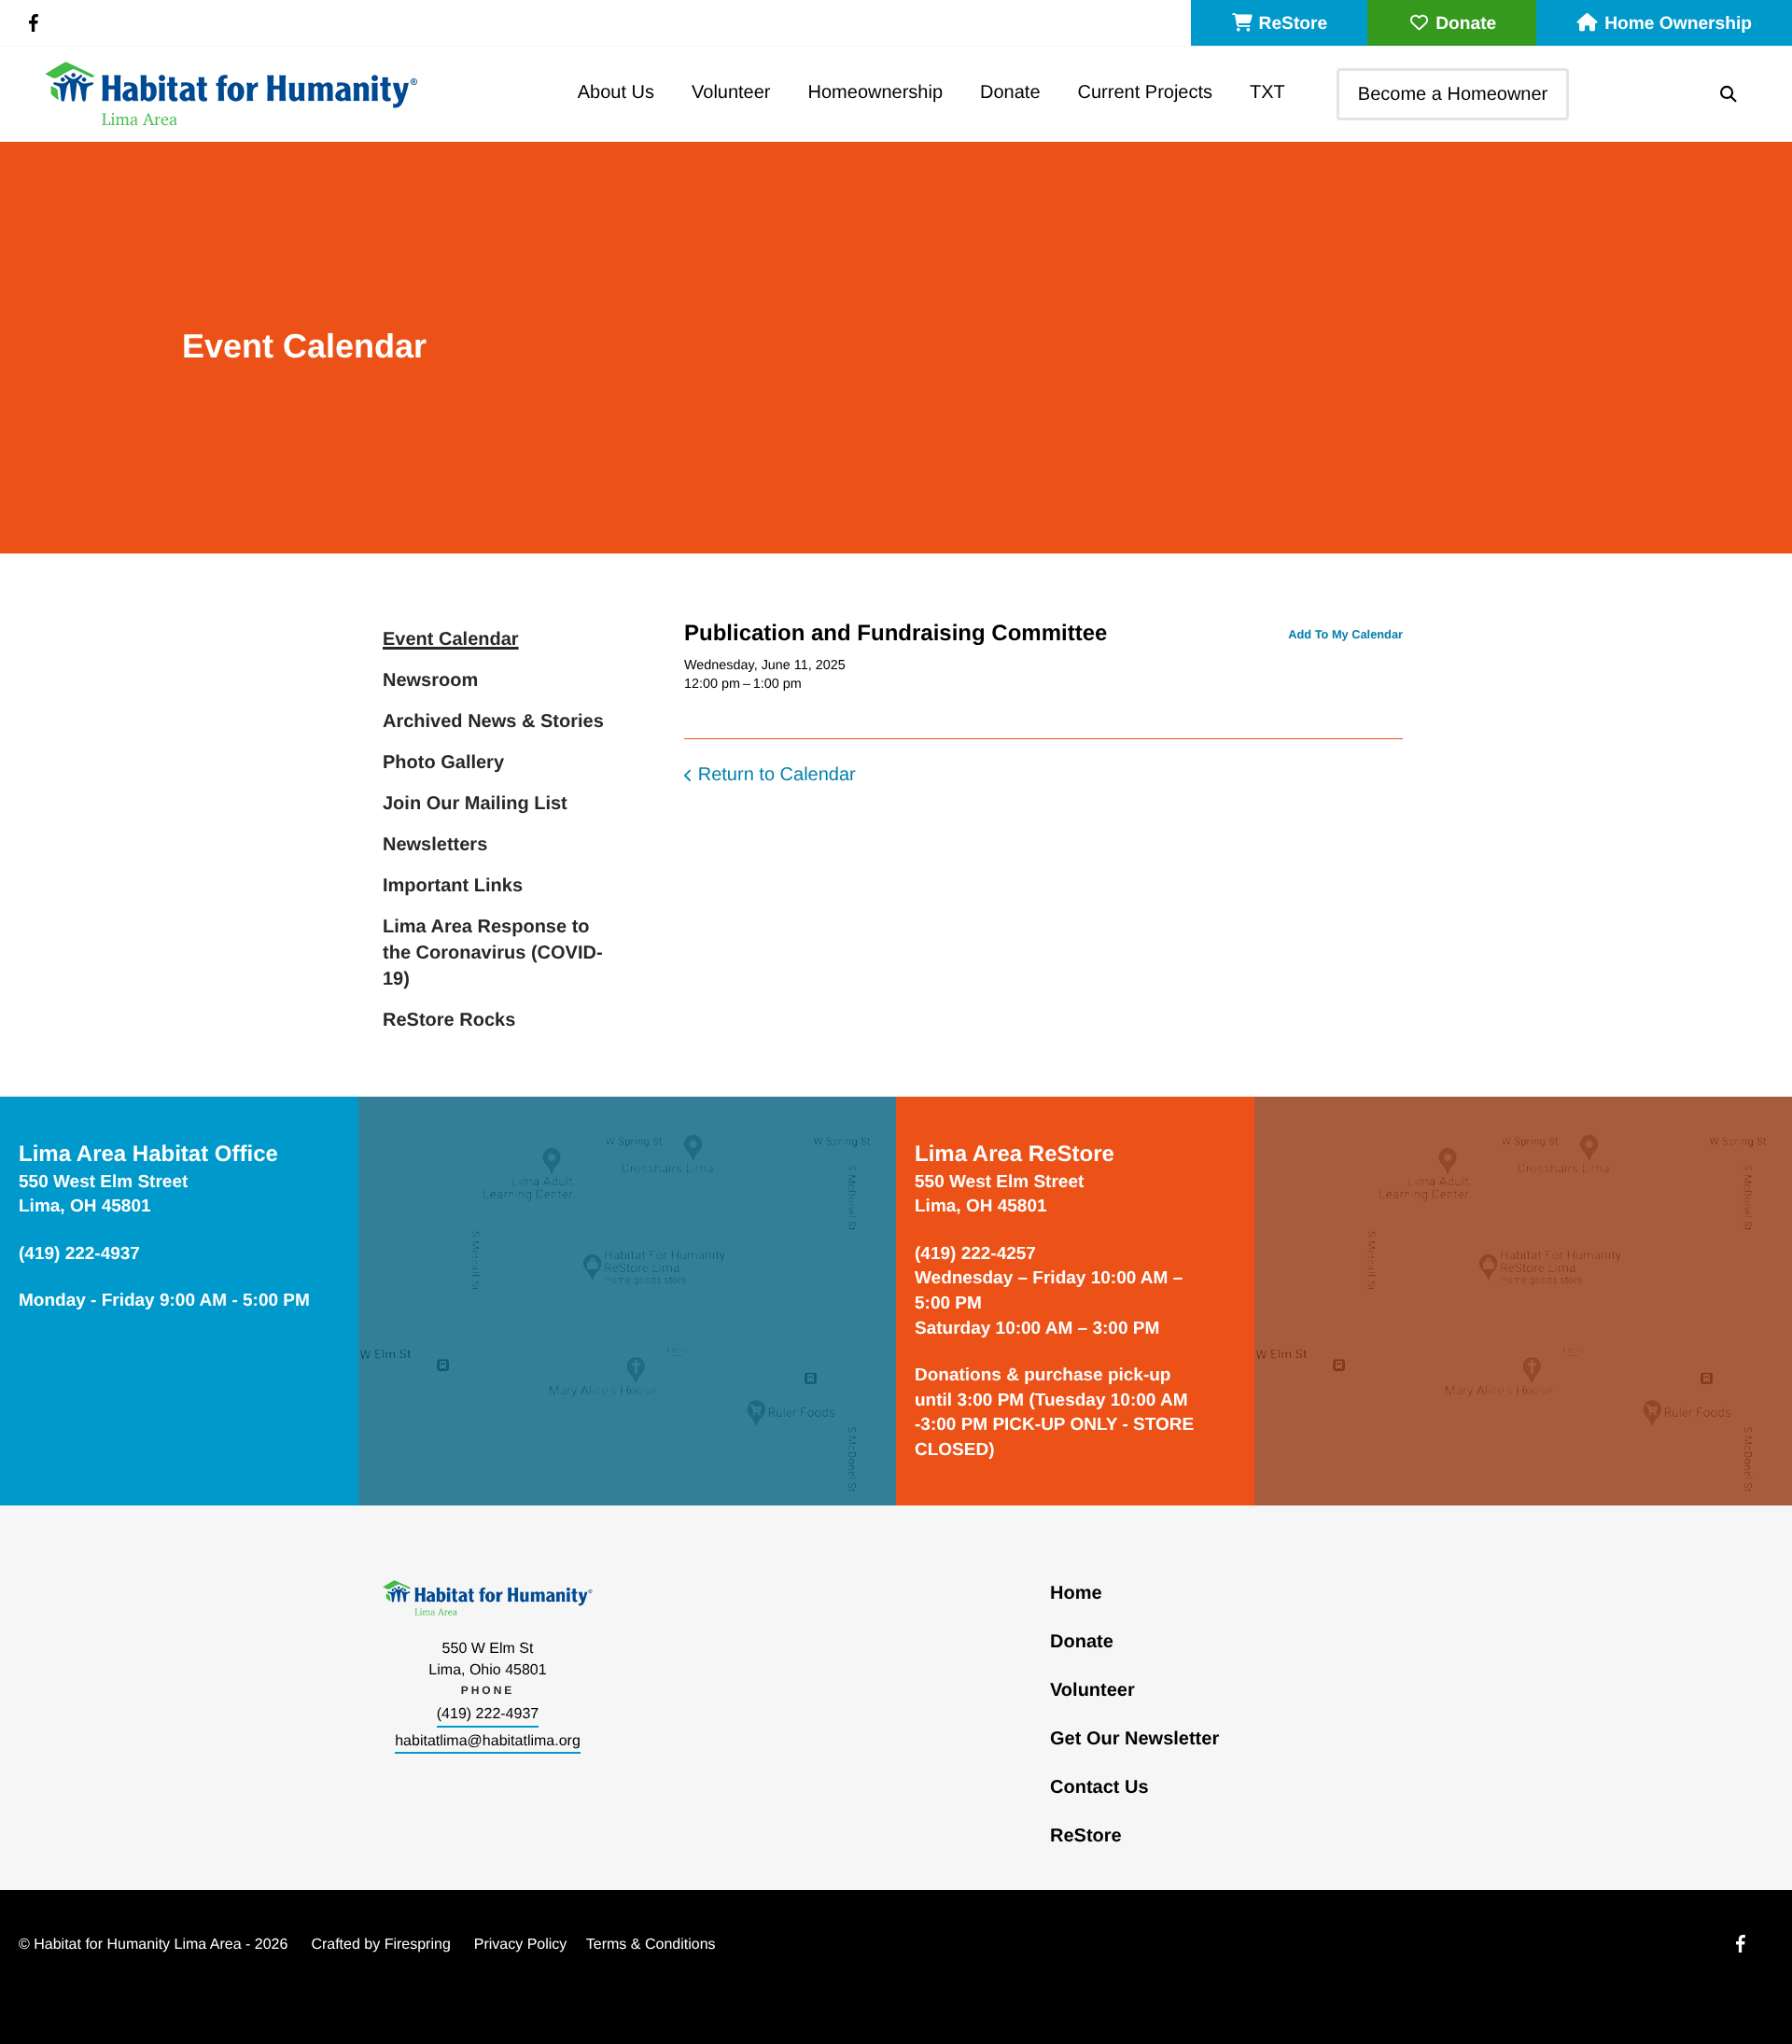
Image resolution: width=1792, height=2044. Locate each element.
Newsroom (430, 680)
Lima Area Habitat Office (148, 1154)
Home (1076, 1593)
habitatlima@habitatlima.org (488, 1741)
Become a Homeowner (1453, 94)
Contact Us (1099, 1787)
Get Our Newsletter (1134, 1739)
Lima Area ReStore (1015, 1154)
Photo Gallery (443, 763)
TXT (1267, 92)
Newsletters (435, 845)
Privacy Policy (521, 1945)
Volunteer (731, 92)
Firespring (418, 1945)
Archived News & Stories (493, 721)
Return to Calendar (777, 775)
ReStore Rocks (449, 1020)
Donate (1466, 24)
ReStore (1294, 24)
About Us (616, 92)
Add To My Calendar (1345, 634)
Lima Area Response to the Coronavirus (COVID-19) (493, 953)
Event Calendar (451, 639)
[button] (1729, 94)
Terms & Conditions (651, 1945)
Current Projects (1146, 92)
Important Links (453, 886)
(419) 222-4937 (488, 1714)
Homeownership (876, 92)
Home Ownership (1678, 24)
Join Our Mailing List (475, 804)
